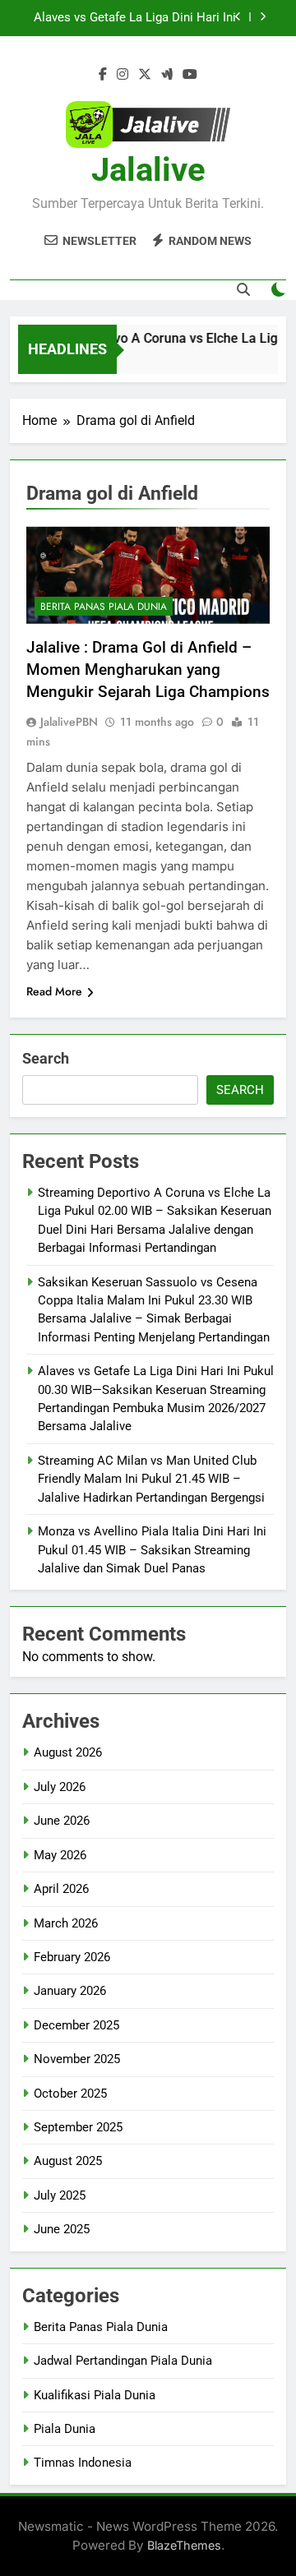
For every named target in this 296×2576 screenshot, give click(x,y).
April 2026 (61, 1889)
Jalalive (148, 170)
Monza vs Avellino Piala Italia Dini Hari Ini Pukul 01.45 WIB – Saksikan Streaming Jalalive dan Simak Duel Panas (152, 1550)
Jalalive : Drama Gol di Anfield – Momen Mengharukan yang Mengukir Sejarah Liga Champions (148, 669)
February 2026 (72, 1957)
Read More (54, 991)
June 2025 (62, 2229)
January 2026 (70, 1991)
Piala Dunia (65, 2429)
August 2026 (68, 1752)
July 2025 (60, 2195)
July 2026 (60, 1787)
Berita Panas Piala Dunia (104, 607)
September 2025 (78, 2127)
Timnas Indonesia (83, 2463)
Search (46, 1058)
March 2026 (66, 1923)
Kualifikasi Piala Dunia (95, 2395)
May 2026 (60, 1855)
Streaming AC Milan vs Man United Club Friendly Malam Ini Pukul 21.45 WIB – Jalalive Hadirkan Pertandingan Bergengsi (133, 28)
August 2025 (68, 2161)
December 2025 (76, 2025)
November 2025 (77, 2059)
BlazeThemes (184, 2545)
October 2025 (70, 2094)
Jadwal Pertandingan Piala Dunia (123, 2361)
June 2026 (62, 1821)
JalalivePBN (69, 722)
